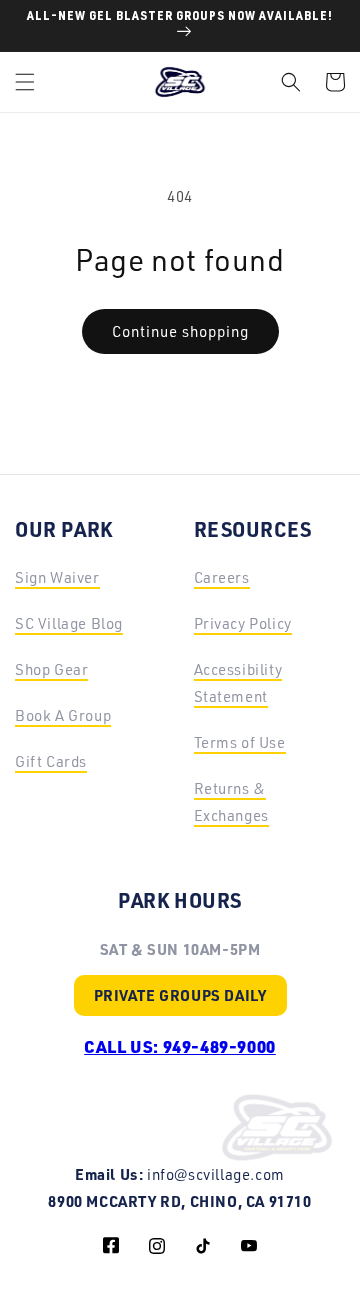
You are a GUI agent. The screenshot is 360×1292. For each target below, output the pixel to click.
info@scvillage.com (216, 1174)
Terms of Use (240, 742)
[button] (25, 82)
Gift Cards (51, 761)
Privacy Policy (243, 623)
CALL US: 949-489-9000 (180, 1046)
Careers (222, 577)
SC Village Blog (69, 623)
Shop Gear (51, 669)
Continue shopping (180, 331)
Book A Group (63, 715)
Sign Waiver (57, 577)
